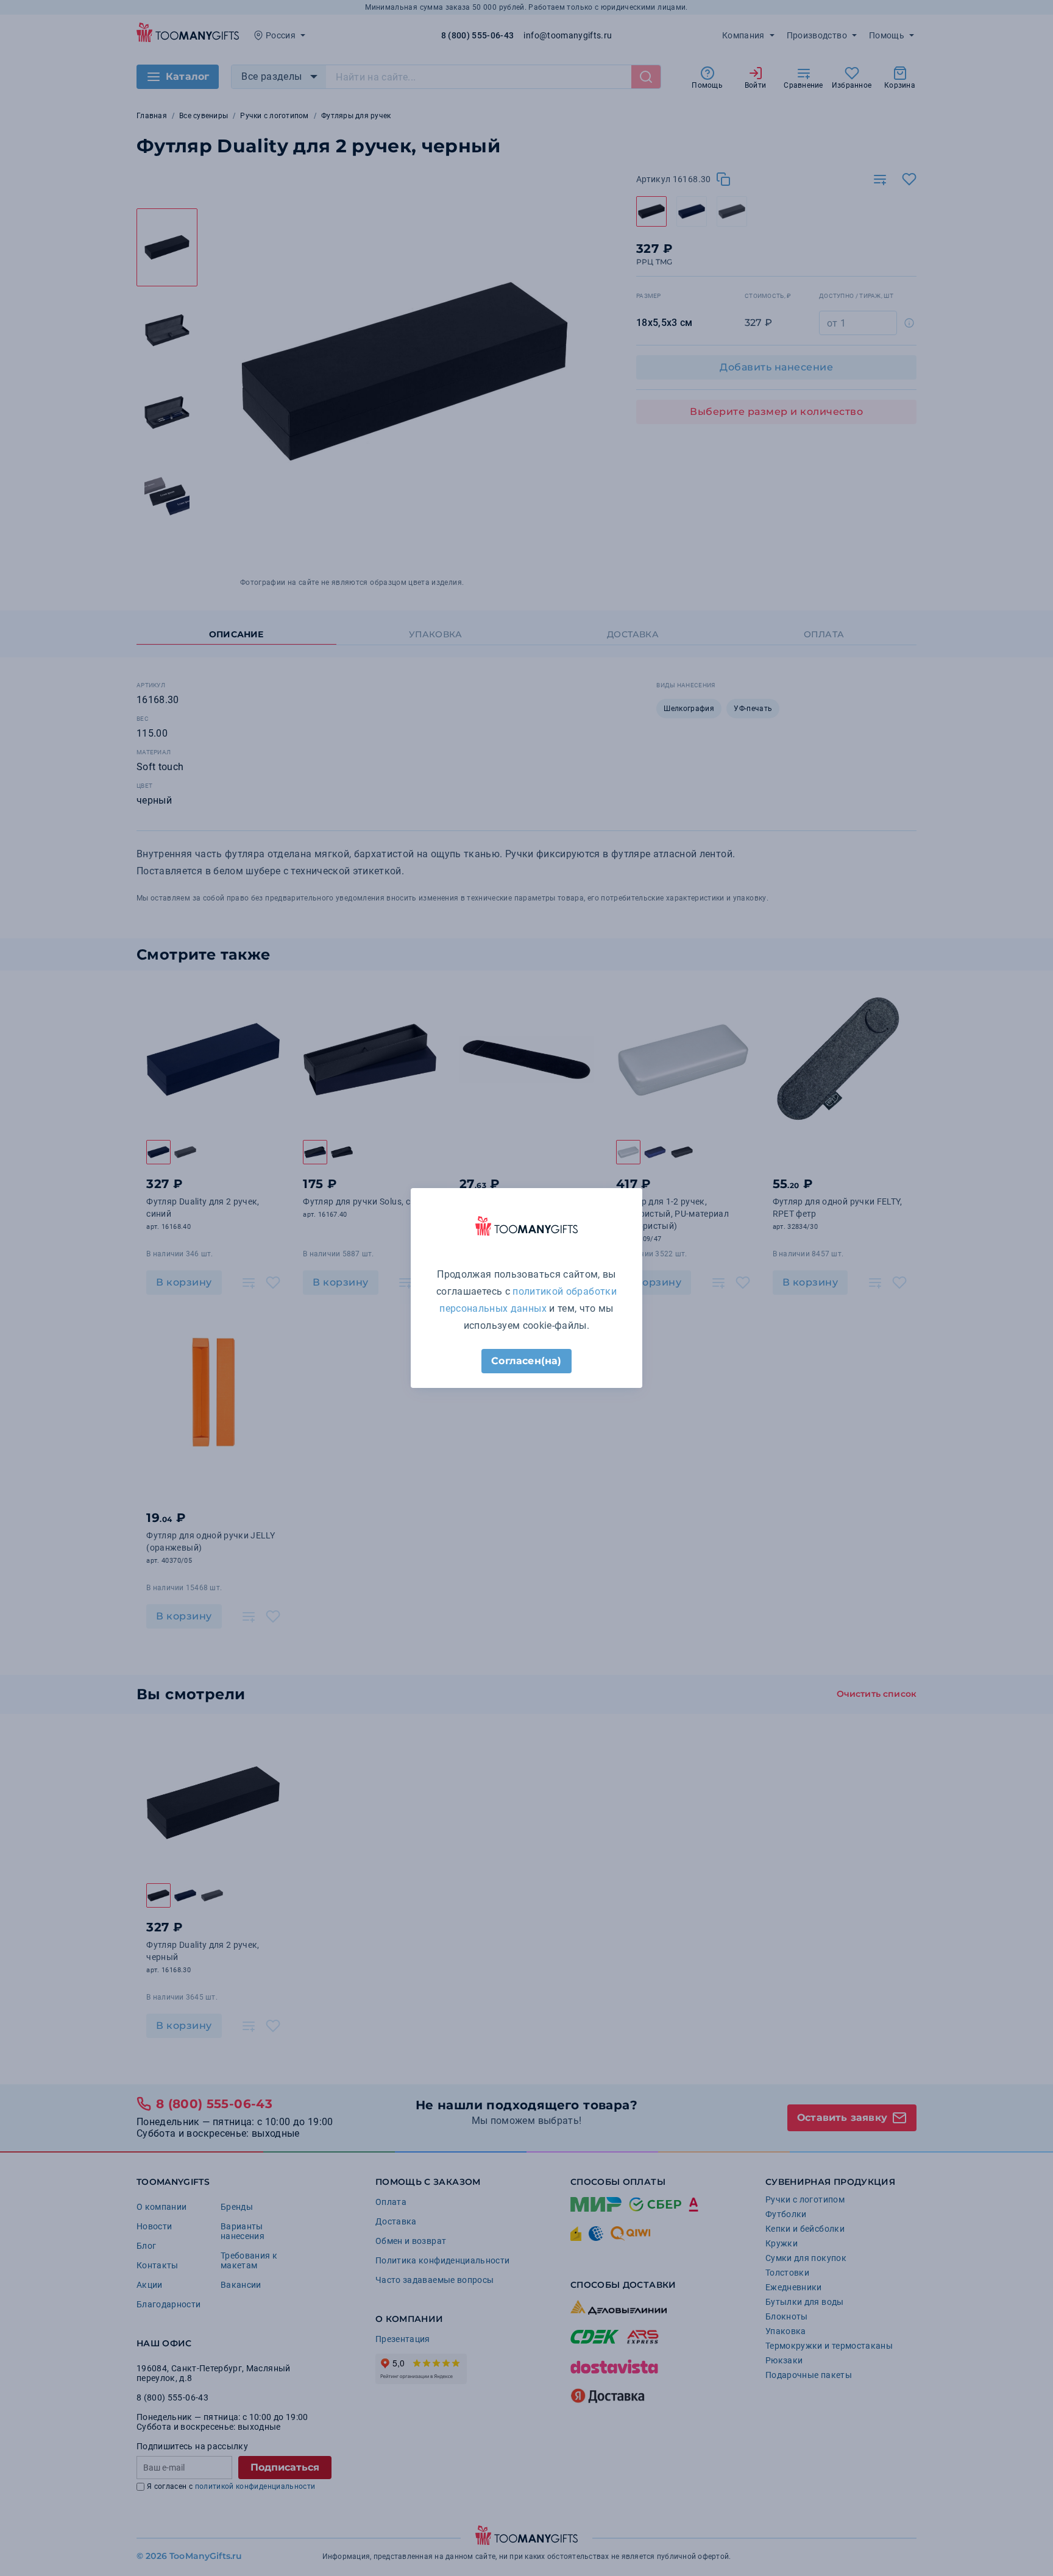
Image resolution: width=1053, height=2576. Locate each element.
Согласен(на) (526, 1361)
